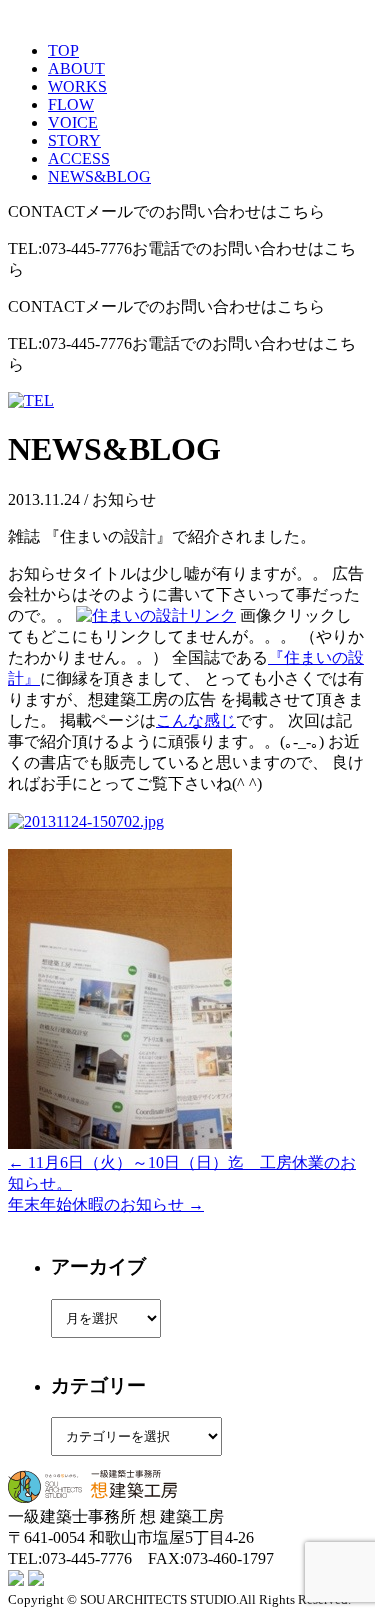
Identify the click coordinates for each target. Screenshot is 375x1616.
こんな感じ (196, 720)
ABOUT (76, 68)
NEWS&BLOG (99, 176)
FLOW (71, 104)
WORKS (77, 86)
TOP (63, 50)
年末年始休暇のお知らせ (106, 1204)
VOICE (73, 122)
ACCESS (79, 158)
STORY (74, 140)
